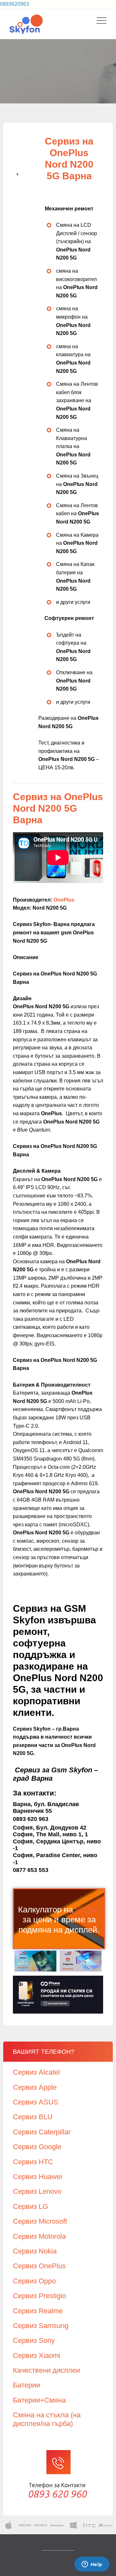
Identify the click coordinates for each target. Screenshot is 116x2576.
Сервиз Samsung (41, 2326)
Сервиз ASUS (36, 2102)
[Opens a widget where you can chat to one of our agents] (92, 2565)
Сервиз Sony (34, 2340)
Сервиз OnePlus (39, 2266)
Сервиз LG (30, 2206)
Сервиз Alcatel (36, 2072)
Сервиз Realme (38, 2311)
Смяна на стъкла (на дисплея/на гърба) (47, 2419)
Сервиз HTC (33, 2162)
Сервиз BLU (33, 2117)
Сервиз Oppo (34, 2281)
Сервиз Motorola (39, 2236)
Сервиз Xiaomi (37, 2355)
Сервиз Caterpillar (42, 2132)
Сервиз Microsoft (40, 2221)
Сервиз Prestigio (39, 2296)
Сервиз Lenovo (37, 2191)
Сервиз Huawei (38, 2177)
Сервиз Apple (35, 2087)
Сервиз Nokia (35, 2251)
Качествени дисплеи (46, 2370)
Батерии (26, 2385)
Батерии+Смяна (39, 2400)
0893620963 (15, 4)
